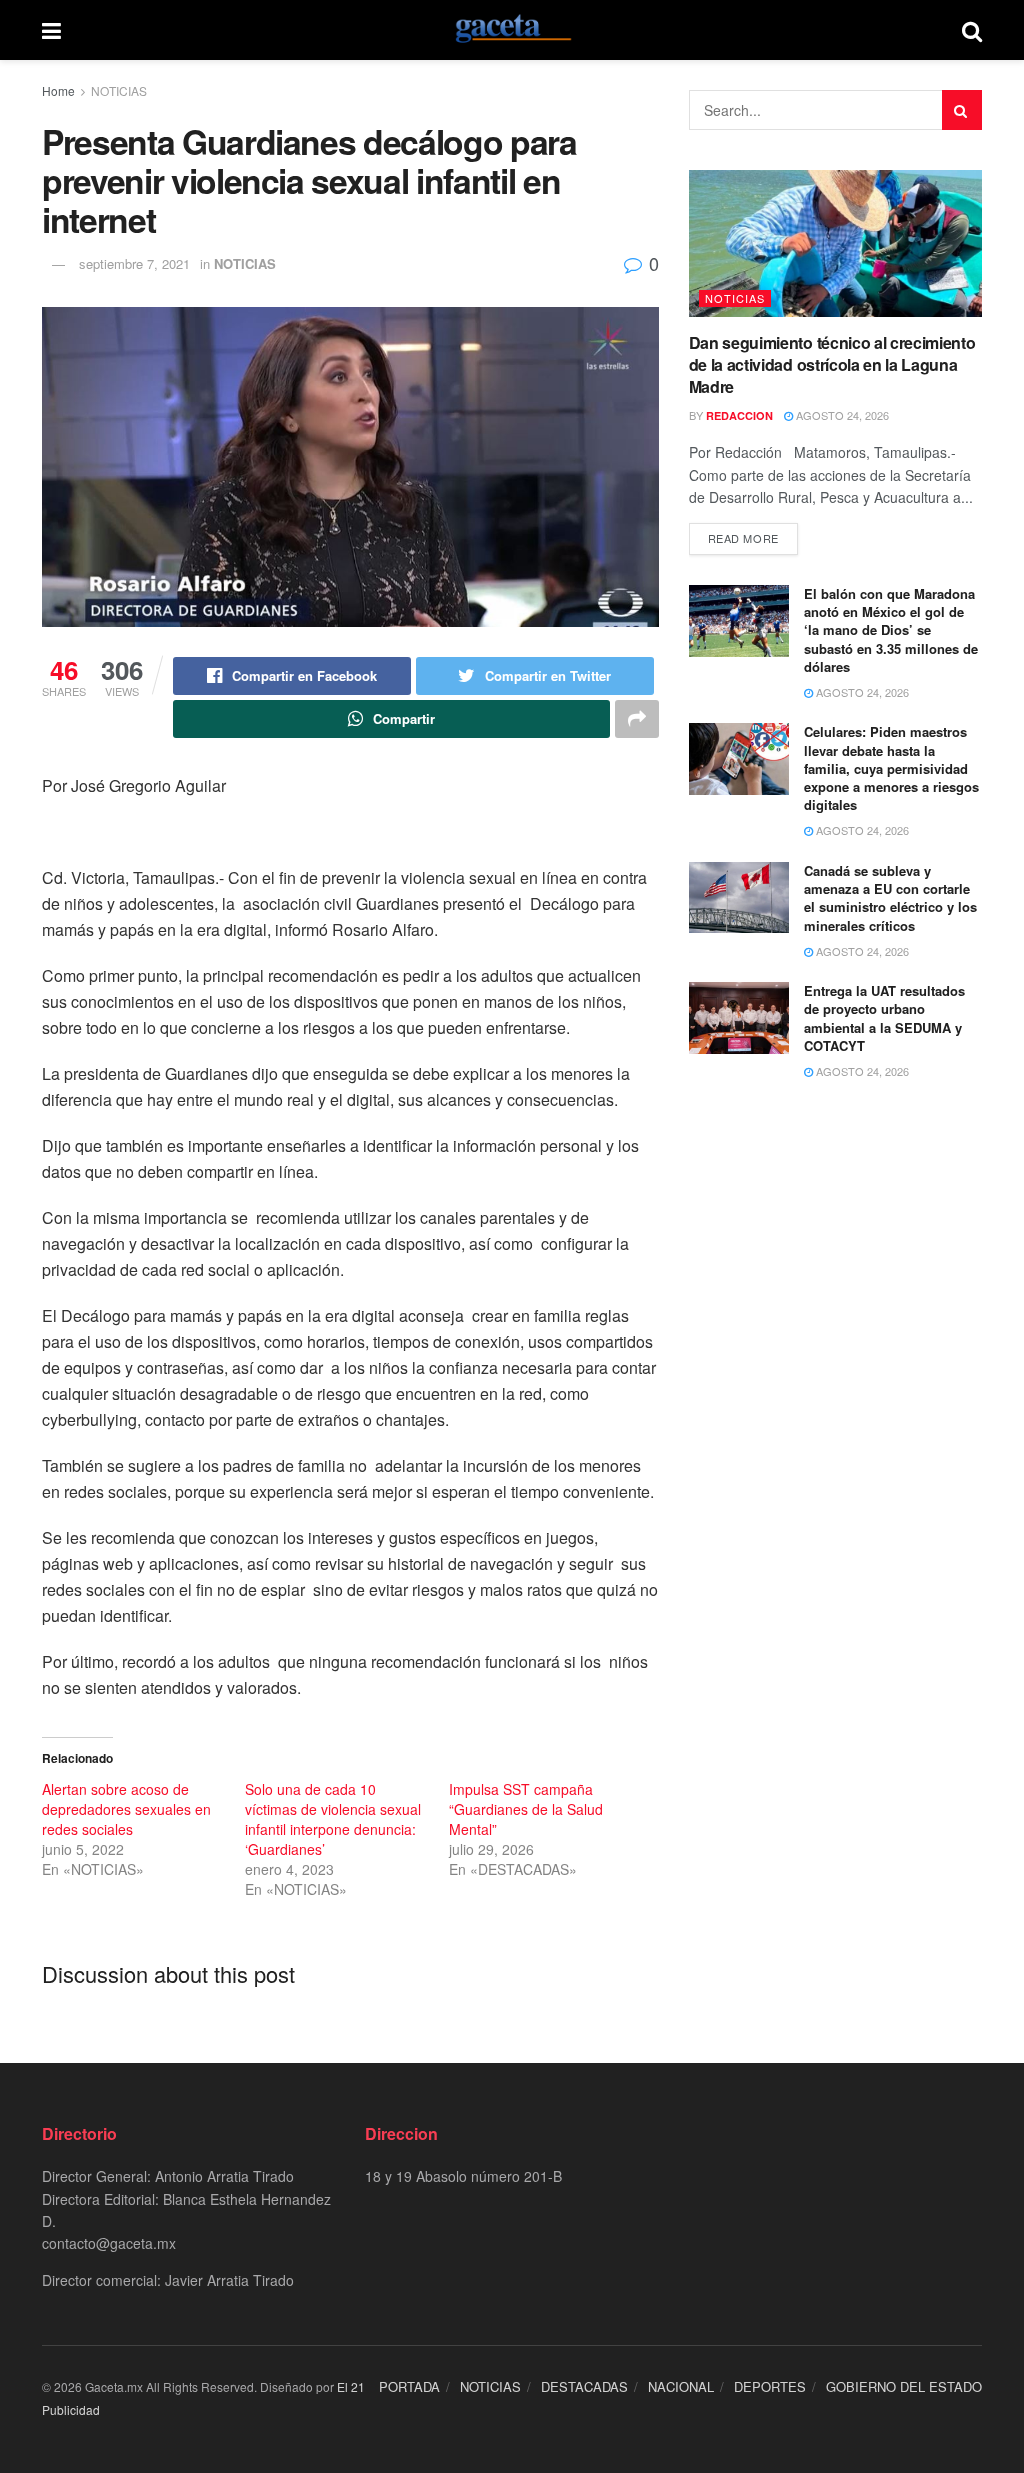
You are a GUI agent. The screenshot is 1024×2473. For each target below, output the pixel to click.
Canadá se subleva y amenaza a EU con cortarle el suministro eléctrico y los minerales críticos (890, 898)
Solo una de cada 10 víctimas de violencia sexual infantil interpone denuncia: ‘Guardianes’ (333, 1819)
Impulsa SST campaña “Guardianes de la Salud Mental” (526, 1809)
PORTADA (409, 2386)
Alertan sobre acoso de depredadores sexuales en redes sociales (126, 1809)
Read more (743, 538)
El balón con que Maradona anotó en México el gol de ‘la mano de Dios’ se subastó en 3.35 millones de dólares (891, 630)
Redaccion (739, 415)
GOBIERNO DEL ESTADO (904, 2386)
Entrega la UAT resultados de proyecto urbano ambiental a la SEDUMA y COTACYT (884, 1018)
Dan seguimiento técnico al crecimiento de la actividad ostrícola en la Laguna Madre (832, 365)
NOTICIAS (119, 90)
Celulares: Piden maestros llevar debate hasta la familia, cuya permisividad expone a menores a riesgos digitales (891, 768)
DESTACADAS (584, 2386)
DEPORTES (770, 2386)
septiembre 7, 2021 (134, 263)
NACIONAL (681, 2386)
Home (58, 90)
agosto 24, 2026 (841, 415)
